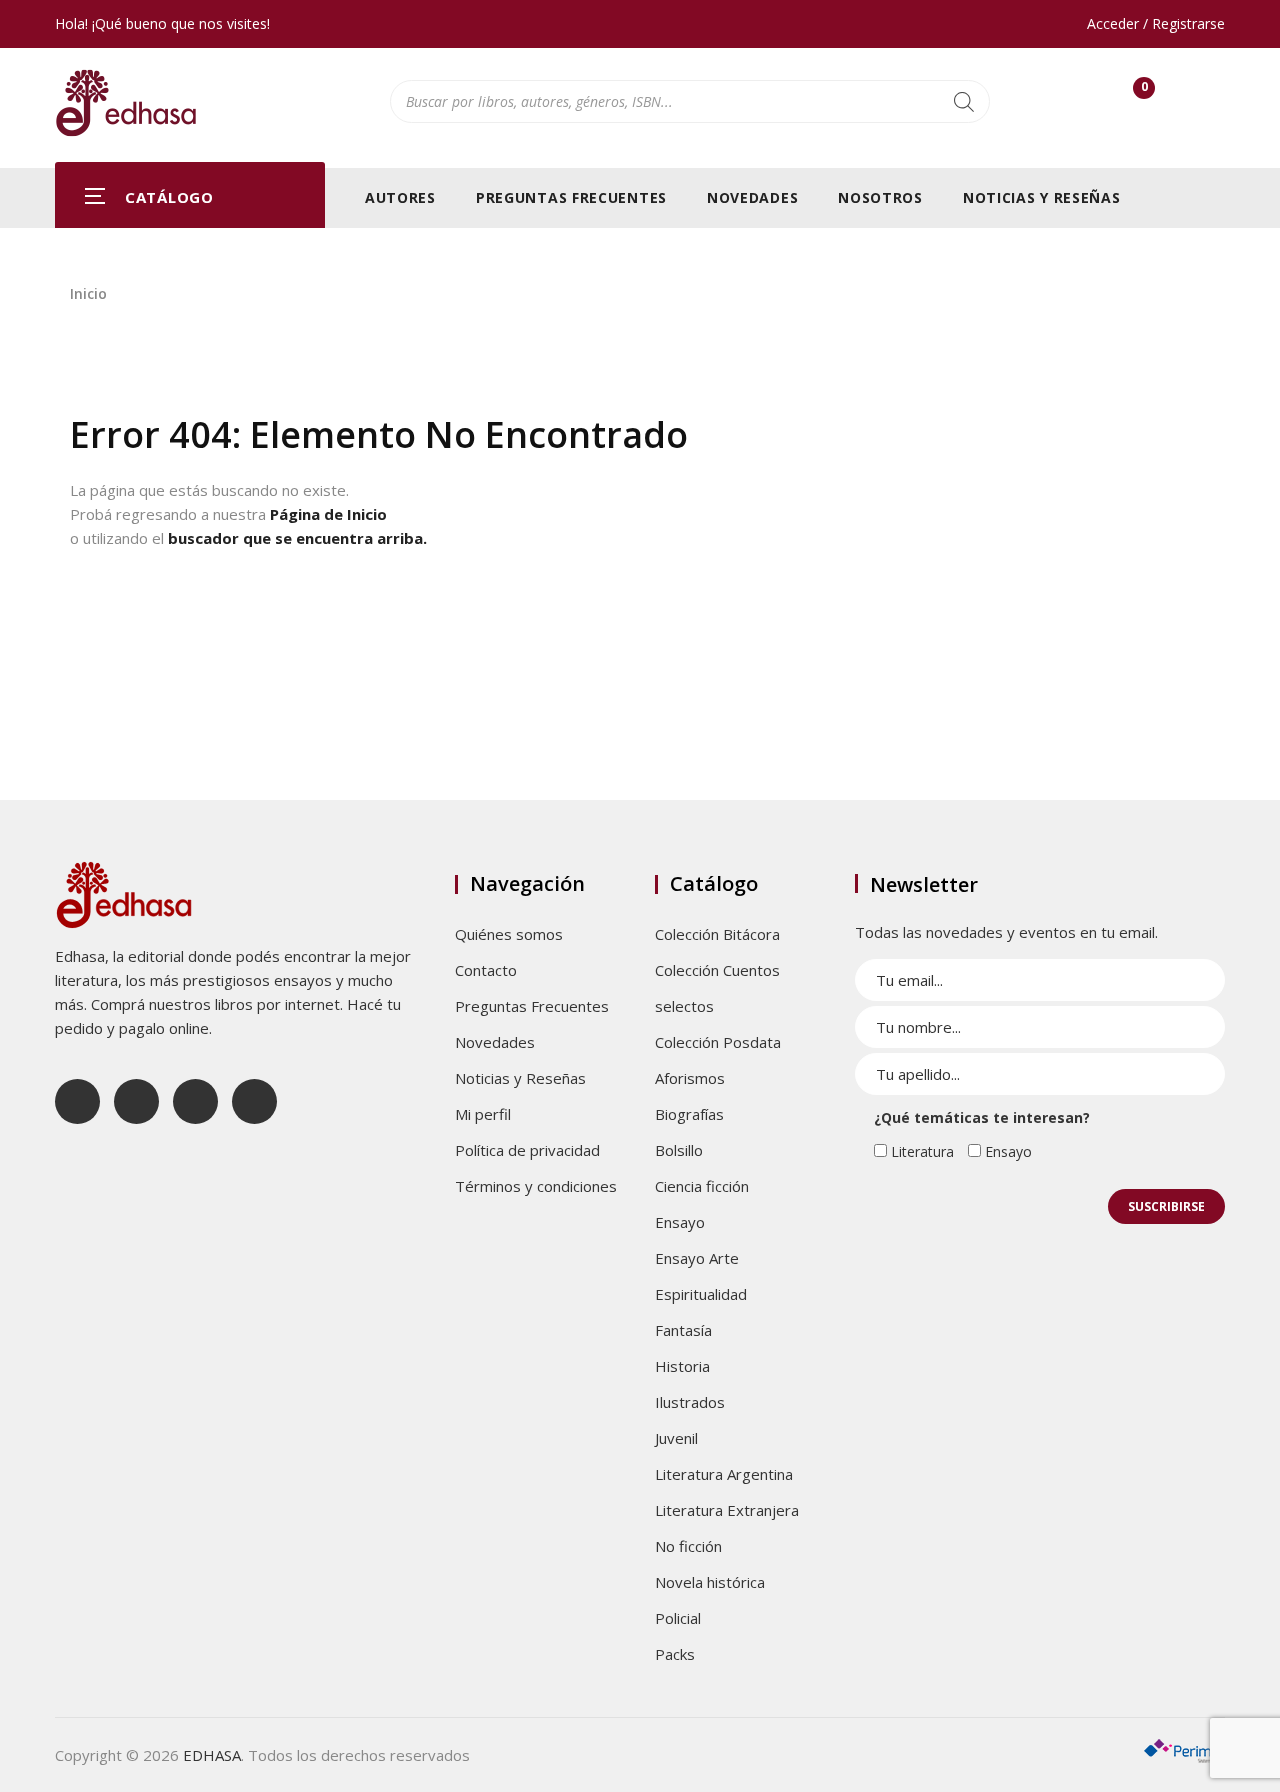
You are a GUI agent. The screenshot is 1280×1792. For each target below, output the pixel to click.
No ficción (688, 1546)
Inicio (88, 293)
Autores (400, 197)
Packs (675, 1654)
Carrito (1144, 91)
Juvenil (676, 1438)
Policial (678, 1618)
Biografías (689, 1114)
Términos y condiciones (536, 1186)
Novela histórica (710, 1582)
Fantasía (683, 1330)
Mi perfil (483, 1114)
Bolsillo (679, 1150)
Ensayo (680, 1222)
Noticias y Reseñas (1042, 197)
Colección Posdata (718, 1042)
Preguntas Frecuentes (571, 197)
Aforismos (690, 1078)
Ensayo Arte (697, 1258)
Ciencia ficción (702, 1186)
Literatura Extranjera (727, 1510)
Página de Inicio (328, 514)
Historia (682, 1366)
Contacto (486, 970)
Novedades (752, 197)
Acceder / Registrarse (1156, 23)
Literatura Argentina (724, 1474)
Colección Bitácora (717, 934)
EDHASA (212, 1755)
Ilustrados (690, 1402)
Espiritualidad (701, 1294)
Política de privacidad (527, 1150)
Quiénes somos (509, 934)
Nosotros (880, 197)
